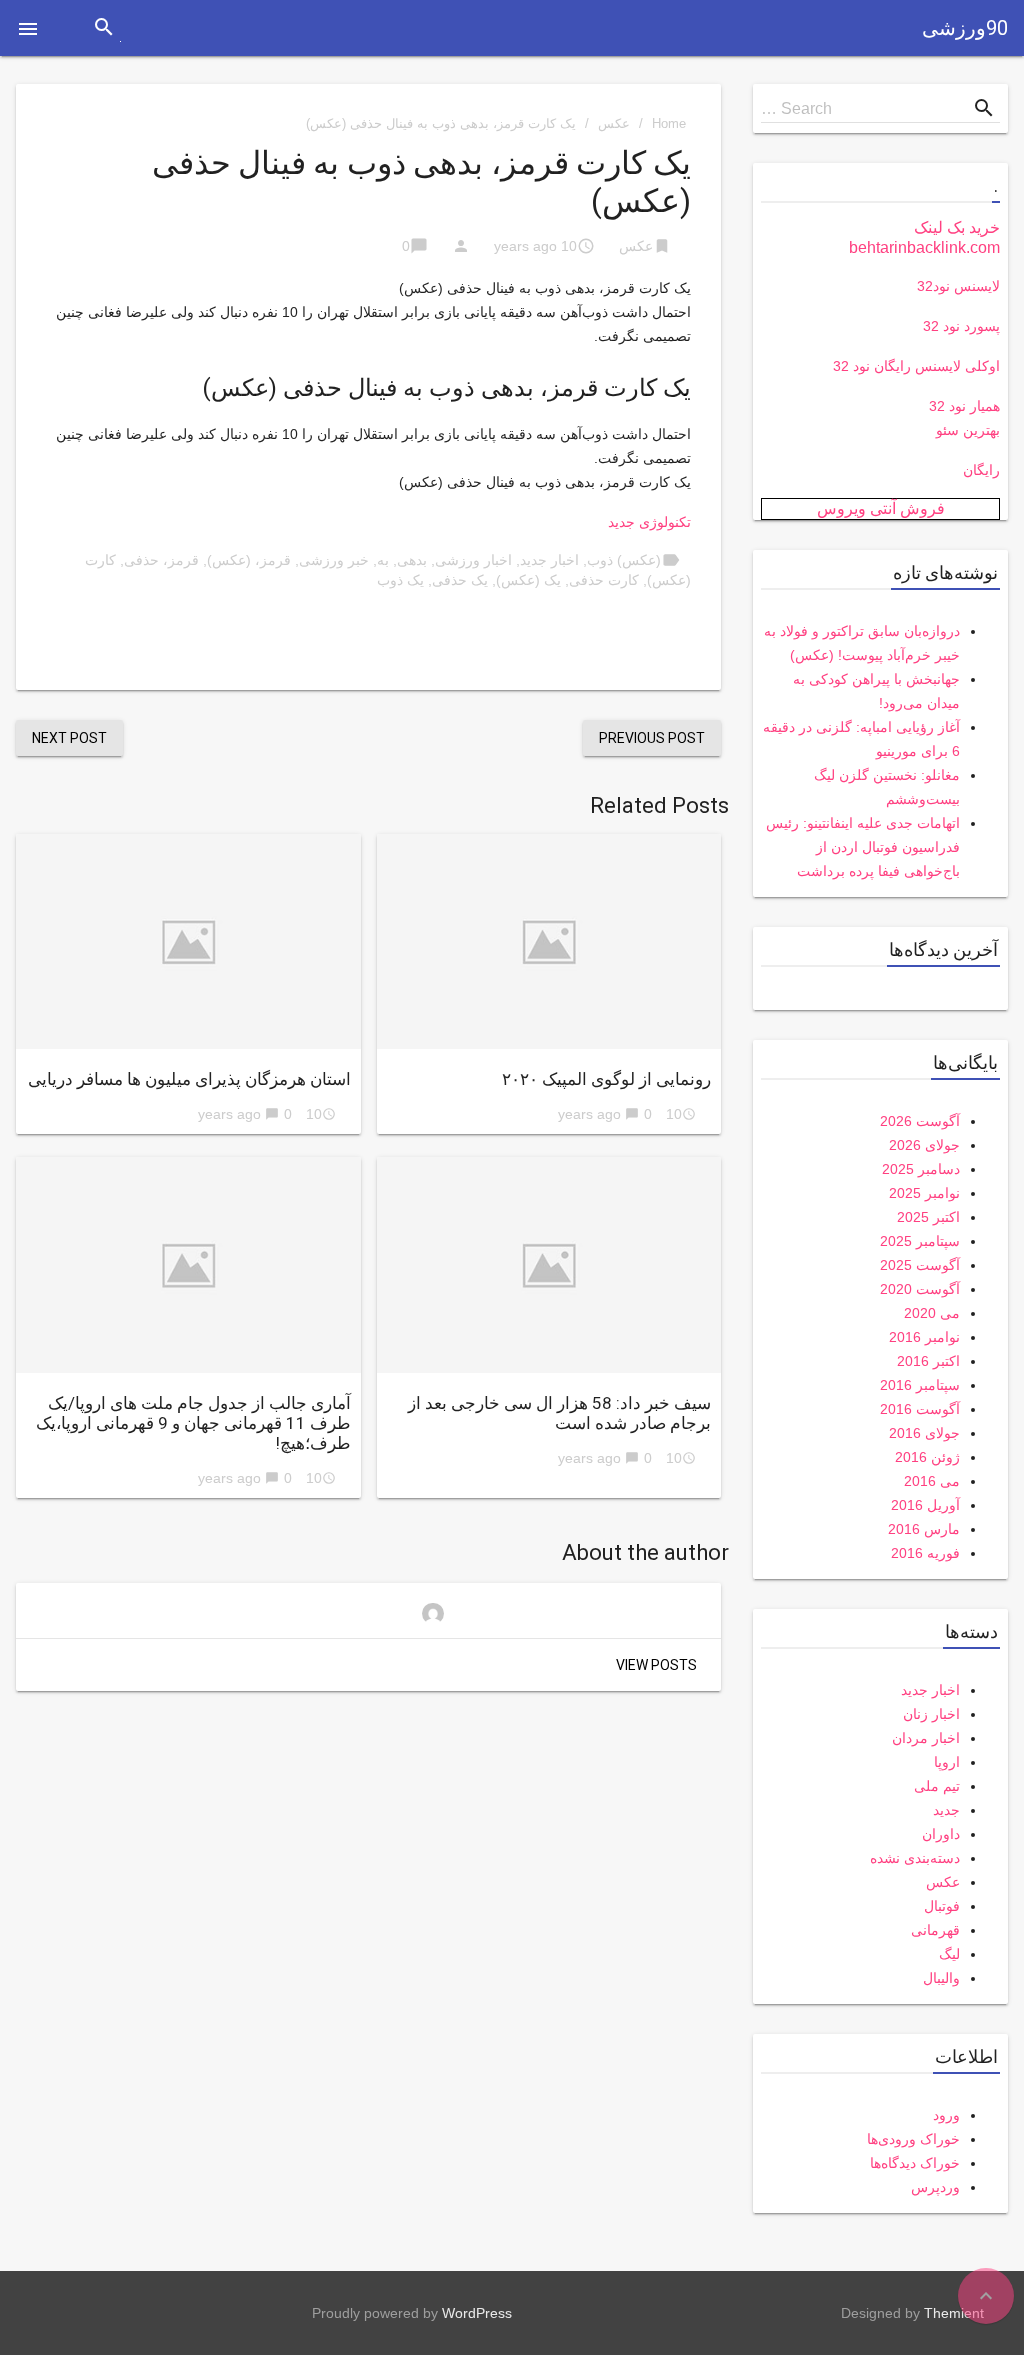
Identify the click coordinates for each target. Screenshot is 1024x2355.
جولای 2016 (924, 1433)
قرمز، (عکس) (249, 560)
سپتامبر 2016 (920, 1385)
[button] (28, 28)
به (383, 560)
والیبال (941, 1978)
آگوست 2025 (920, 1265)
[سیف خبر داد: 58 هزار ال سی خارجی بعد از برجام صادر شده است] (549, 1264)
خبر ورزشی (334, 560)
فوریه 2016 (925, 1553)
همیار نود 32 (964, 406)
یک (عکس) (528, 580)
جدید (946, 1810)
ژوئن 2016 (927, 1457)
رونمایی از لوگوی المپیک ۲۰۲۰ (606, 1079)
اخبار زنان (931, 1714)
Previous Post (652, 738)
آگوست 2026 (920, 1121)
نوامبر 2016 (924, 1337)
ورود (946, 2115)
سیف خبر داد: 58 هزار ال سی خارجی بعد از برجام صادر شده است (559, 1413)
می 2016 (932, 1481)
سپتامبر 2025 (920, 1241)
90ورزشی (965, 28)
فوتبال (942, 1906)
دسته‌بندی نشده (915, 1858)
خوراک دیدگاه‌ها (915, 2163)
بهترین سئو (968, 430)
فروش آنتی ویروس (881, 508)
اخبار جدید (549, 560)
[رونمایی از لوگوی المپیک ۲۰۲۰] (549, 941)
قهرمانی (935, 1930)
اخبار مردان (926, 1738)
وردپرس (935, 2187)
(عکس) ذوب (624, 560)
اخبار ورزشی (473, 560)
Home (669, 123)
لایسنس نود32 (958, 286)
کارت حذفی (604, 580)
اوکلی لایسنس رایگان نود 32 (916, 366)
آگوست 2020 (920, 1289)
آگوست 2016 (920, 1409)
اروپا (947, 1762)
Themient (954, 2313)
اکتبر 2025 (928, 1217)
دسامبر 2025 (921, 1169)
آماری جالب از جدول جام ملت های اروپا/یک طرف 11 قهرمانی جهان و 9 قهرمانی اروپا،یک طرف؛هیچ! (193, 1423)
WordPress (477, 2313)
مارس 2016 (924, 1529)
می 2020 (932, 1313)
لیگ (949, 1954)
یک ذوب (400, 580)
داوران (941, 1834)
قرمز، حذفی (161, 560)
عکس (614, 123)
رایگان (981, 470)
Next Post (69, 738)
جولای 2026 (924, 1145)
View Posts (656, 1665)
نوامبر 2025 (924, 1193)
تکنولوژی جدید (649, 522)
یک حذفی (460, 580)
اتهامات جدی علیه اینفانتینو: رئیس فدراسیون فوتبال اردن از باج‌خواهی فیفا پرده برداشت (863, 847)
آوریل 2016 (925, 1505)
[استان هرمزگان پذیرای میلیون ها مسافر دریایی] (188, 941)
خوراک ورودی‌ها (913, 2139)
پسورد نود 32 (961, 326)
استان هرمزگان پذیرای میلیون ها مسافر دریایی (189, 1079)
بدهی (412, 560)
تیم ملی (937, 1786)
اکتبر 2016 (928, 1361)
